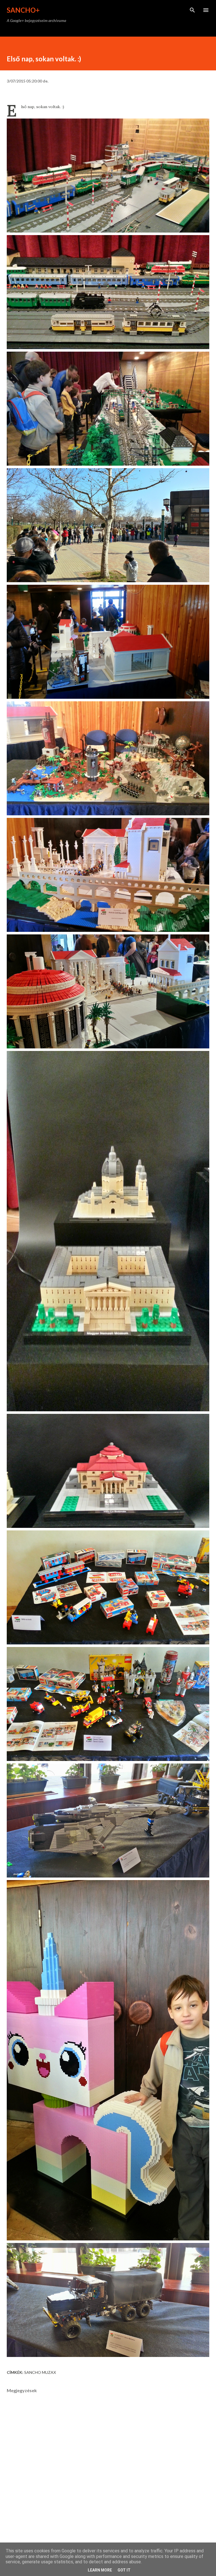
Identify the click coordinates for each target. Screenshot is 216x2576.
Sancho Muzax (40, 2372)
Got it (124, 2570)
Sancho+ (23, 10)
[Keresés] (192, 10)
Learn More (100, 2570)
